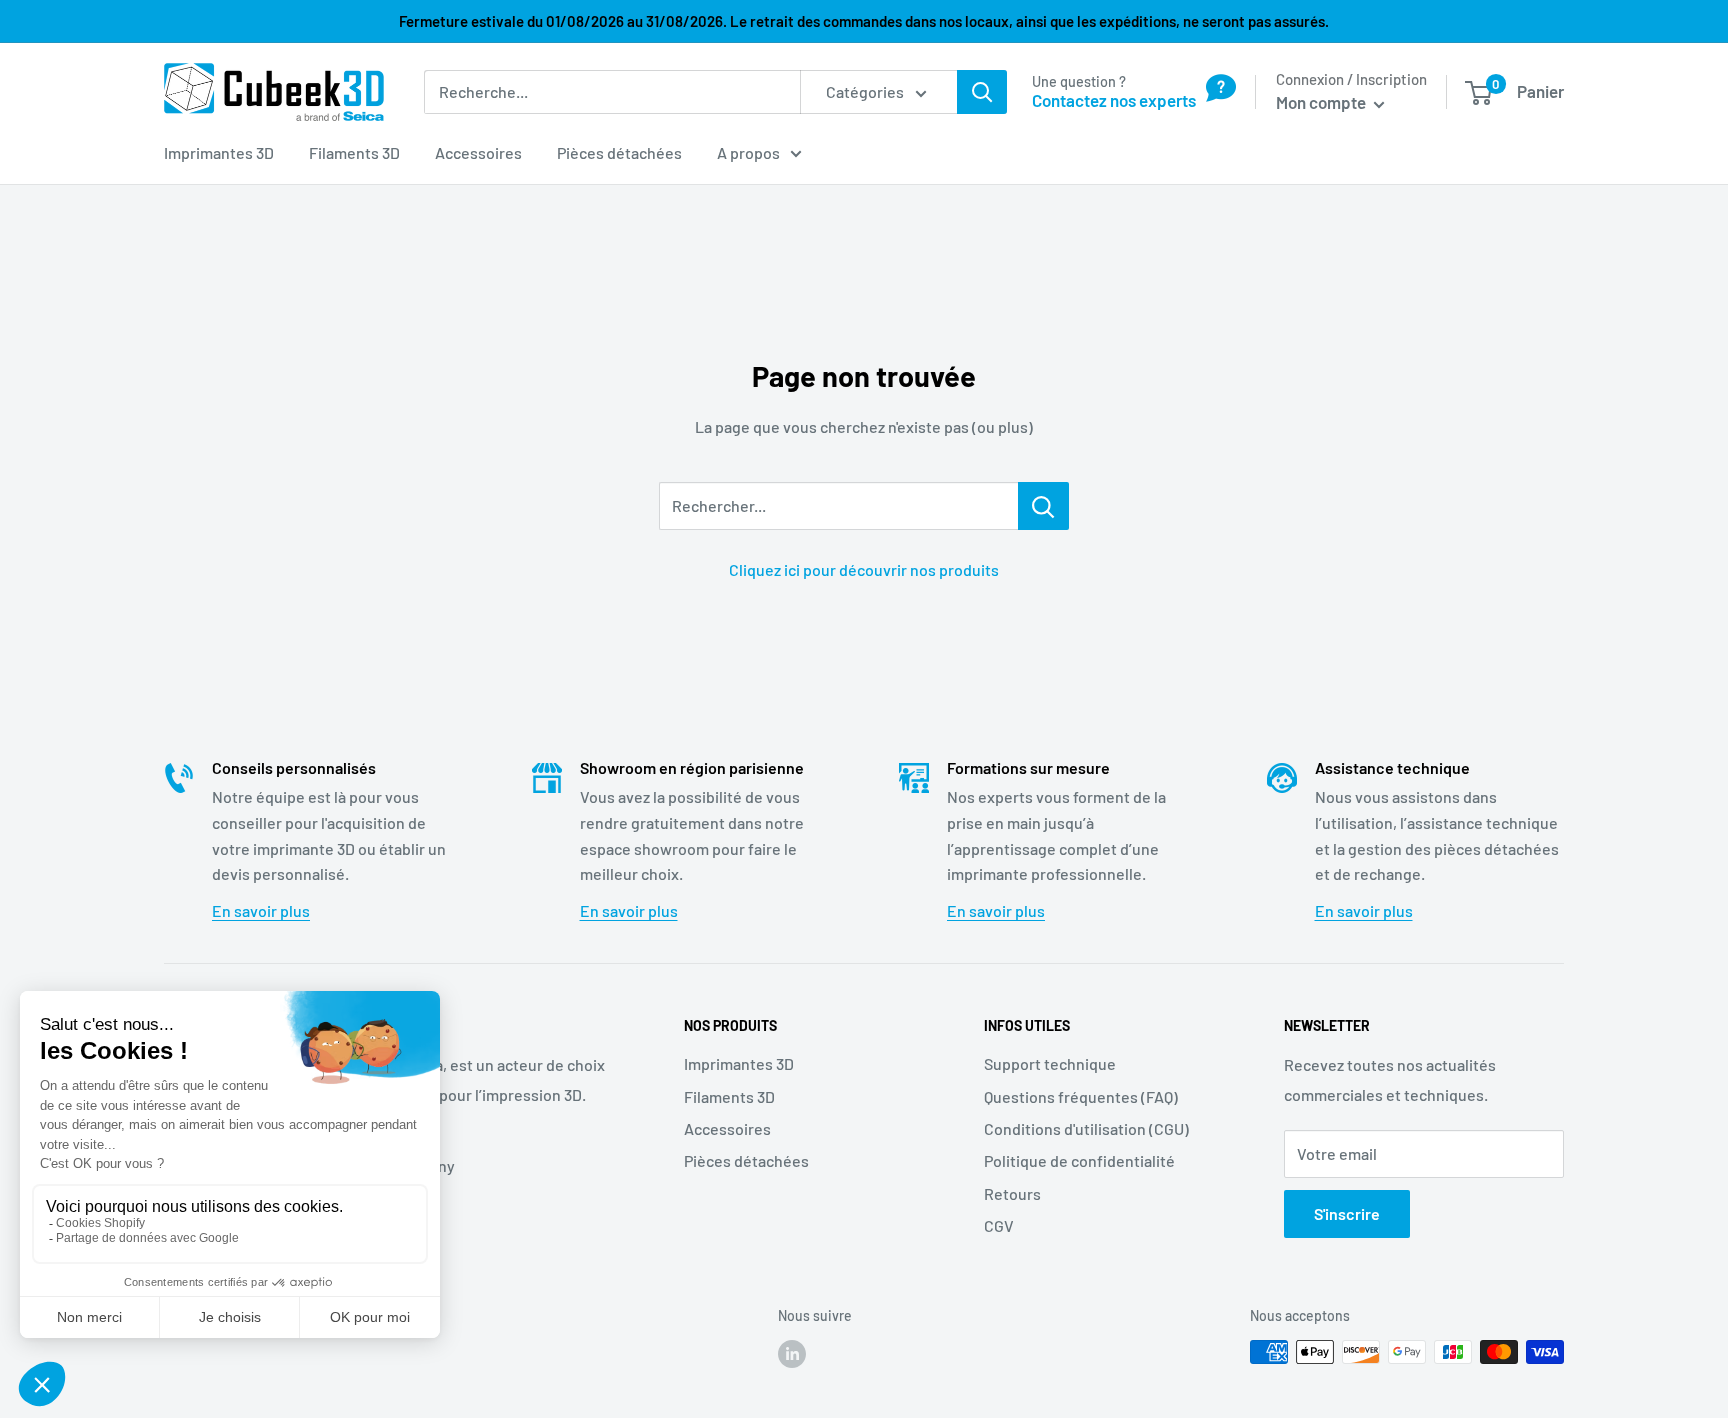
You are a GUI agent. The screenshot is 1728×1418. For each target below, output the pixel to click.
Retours (1012, 1193)
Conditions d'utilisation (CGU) (1086, 1128)
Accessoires (478, 152)
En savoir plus (261, 910)
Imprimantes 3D (219, 152)
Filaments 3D (354, 152)
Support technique (1050, 1063)
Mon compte (1322, 102)
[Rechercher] (982, 92)
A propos (748, 152)
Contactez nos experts (1114, 100)
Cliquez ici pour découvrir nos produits (864, 569)
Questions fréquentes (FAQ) (1081, 1096)
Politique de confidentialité (1079, 1160)
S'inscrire (1347, 1213)
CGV (999, 1225)
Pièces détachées (619, 152)
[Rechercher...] (1043, 506)
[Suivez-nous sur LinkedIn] (792, 1354)
